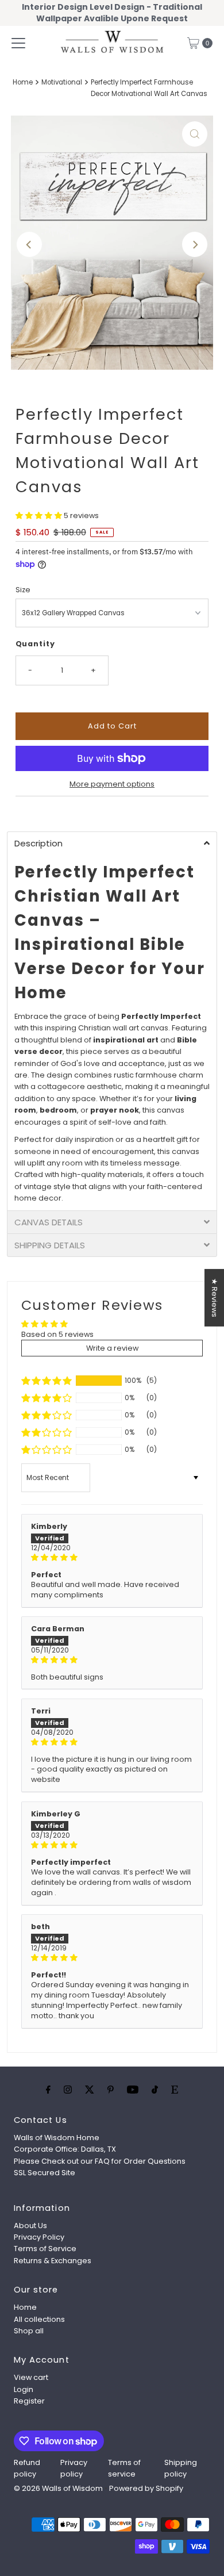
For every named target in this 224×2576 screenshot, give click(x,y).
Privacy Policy (39, 2237)
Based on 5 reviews (57, 1334)
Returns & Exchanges (53, 2261)
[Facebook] (48, 2090)
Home (23, 82)
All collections (39, 2319)
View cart (31, 2377)
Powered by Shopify (146, 2488)
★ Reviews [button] (215, 1298)
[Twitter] (90, 2090)
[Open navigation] (18, 43)
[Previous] (29, 244)
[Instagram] (68, 2090)
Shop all (29, 2331)
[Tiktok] (155, 2090)
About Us (30, 2226)
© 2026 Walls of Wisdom (58, 2488)
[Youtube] (133, 2090)
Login (24, 2389)
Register (29, 2401)
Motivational (62, 82)
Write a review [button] (112, 1348)
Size (23, 590)
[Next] (195, 244)
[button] (40, 515)
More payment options (112, 784)
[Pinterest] (111, 2090)
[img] (112, 1558)
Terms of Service (45, 2249)
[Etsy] (175, 2090)
